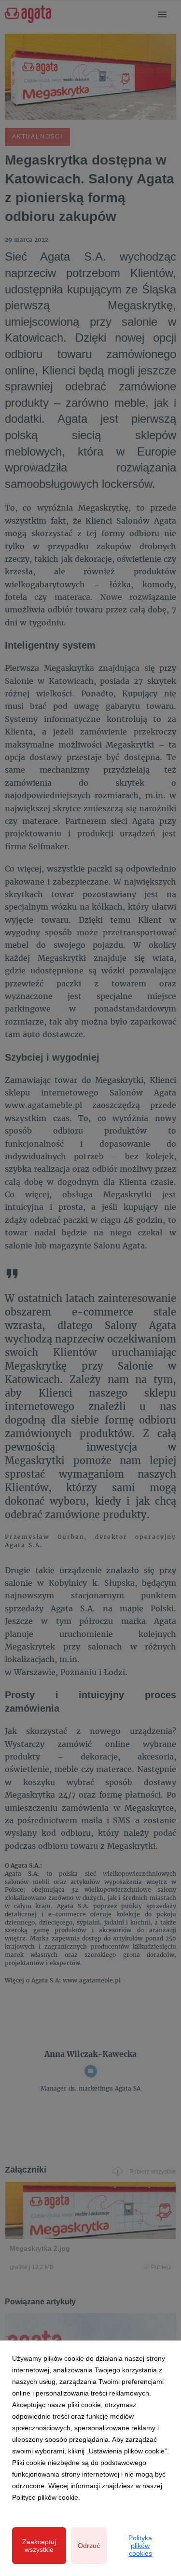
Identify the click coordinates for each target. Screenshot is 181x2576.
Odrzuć (89, 2546)
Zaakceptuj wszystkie (39, 2546)
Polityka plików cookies (140, 2546)
